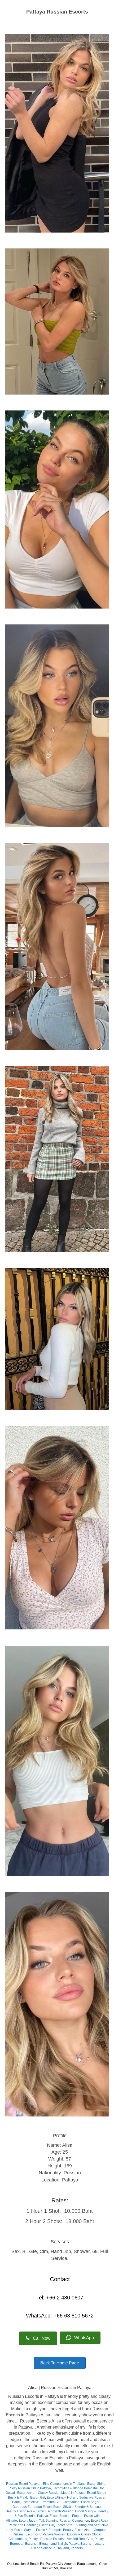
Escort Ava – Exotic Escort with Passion (45, 2511)
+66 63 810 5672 (73, 2316)
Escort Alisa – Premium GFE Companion (51, 2502)
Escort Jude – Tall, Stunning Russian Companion (54, 2521)
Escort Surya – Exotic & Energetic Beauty (44, 2530)
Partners (77, 2548)
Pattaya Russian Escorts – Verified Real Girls (61, 2539)
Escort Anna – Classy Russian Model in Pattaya (51, 2493)
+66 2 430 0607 (65, 2298)
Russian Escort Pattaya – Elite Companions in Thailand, (46, 2484)
